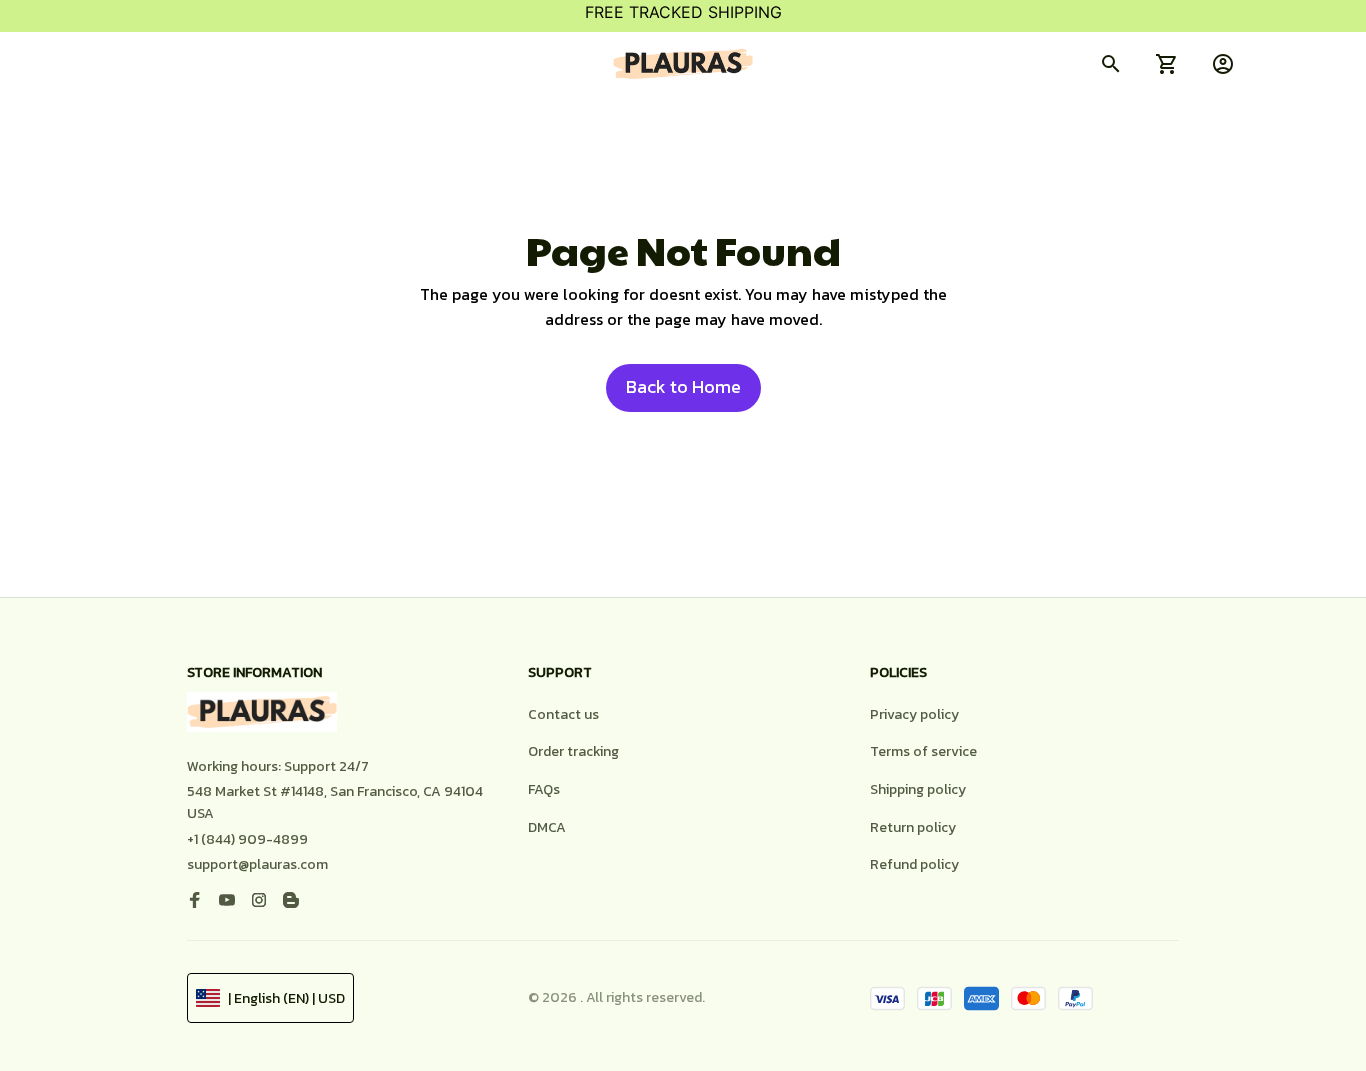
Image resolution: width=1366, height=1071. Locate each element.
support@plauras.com (257, 864)
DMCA (547, 827)
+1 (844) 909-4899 (247, 839)
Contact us (563, 714)
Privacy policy (914, 714)
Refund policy (914, 864)
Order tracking (573, 751)
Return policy (913, 827)
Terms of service (923, 751)
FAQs (544, 789)
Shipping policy (918, 789)
